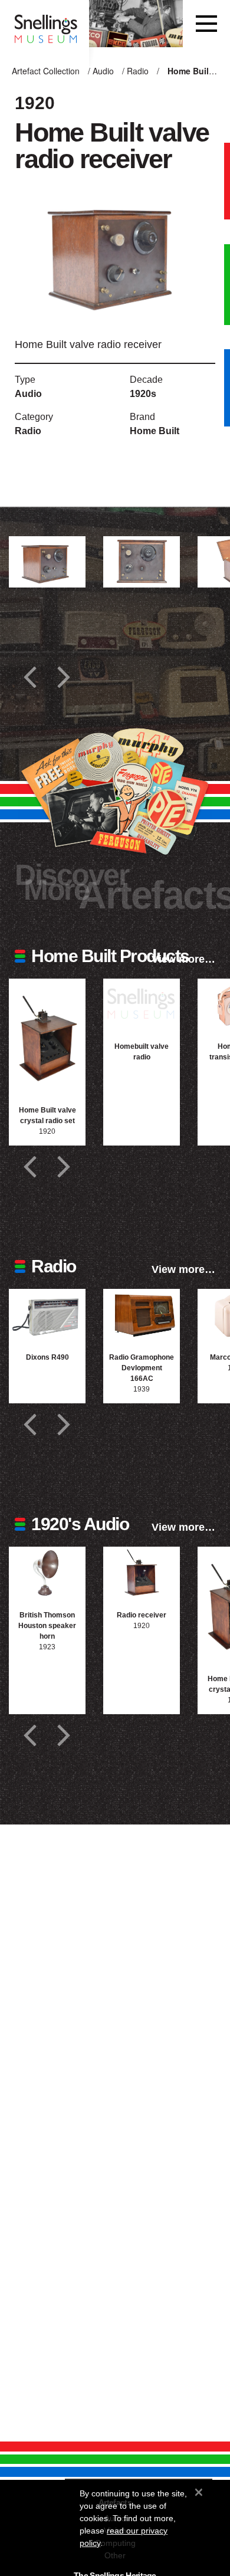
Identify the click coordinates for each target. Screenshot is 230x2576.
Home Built (155, 431)
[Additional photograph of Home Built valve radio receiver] (47, 562)
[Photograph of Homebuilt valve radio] (142, 1004)
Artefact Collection (46, 71)
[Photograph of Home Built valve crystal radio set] (47, 1036)
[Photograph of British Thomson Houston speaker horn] (47, 1572)
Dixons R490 (47, 1357)
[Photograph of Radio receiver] (142, 1572)
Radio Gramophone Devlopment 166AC (142, 1368)
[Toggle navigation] (206, 24)
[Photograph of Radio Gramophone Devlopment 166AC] (142, 1315)
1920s (143, 394)
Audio (103, 71)
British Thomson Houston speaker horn (47, 1626)
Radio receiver (142, 1615)
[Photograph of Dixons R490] (47, 1315)
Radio (138, 71)
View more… (183, 959)
